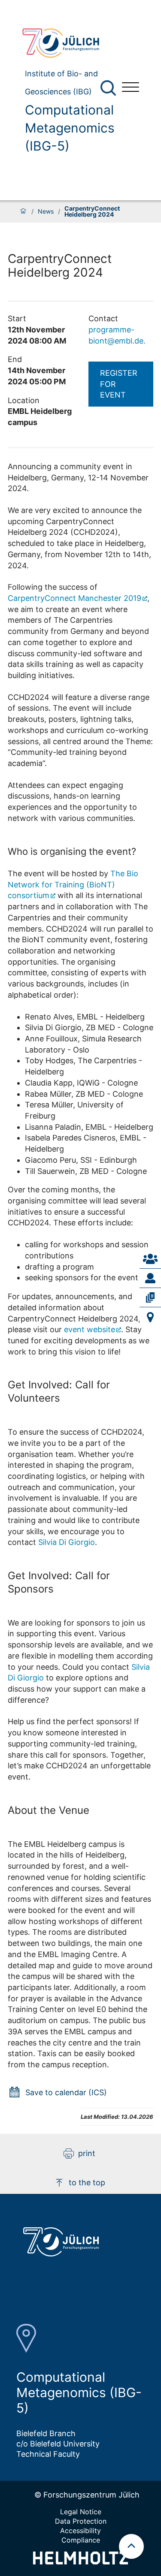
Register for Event (119, 384)
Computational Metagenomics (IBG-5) (70, 128)
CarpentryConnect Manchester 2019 (74, 598)
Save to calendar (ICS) (66, 2092)
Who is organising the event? (72, 851)
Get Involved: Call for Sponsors (59, 1582)
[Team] (150, 1278)
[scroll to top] (131, 2546)
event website (90, 1329)
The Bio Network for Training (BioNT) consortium (73, 884)
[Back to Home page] (65, 43)
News (46, 211)
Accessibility (80, 2531)
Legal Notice (81, 2512)
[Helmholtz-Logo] (80, 2562)
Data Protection (81, 2521)
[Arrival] (150, 1317)
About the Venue (49, 1810)
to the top (87, 2182)
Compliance (81, 2540)
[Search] (109, 88)
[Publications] (150, 1297)
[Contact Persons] (150, 1259)
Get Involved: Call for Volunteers (59, 1391)
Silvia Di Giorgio (67, 1542)
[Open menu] (131, 88)
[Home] (23, 211)
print (87, 2153)
